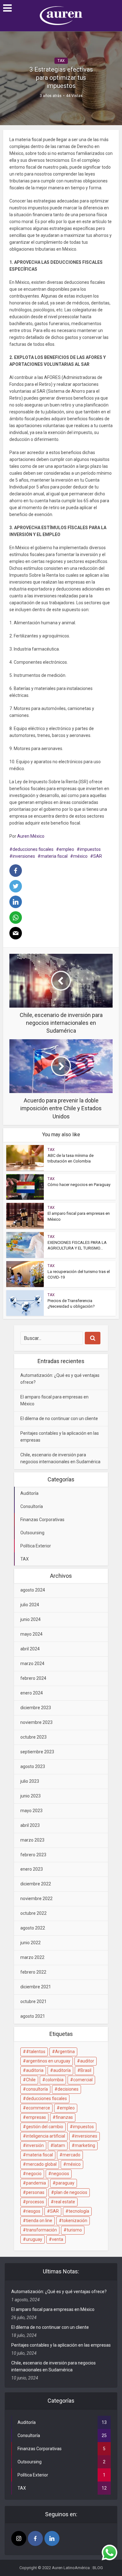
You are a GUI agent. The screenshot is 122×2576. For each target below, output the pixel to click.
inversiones (24, 856)
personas (35, 2192)
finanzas (64, 2117)
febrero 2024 (33, 1678)
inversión (35, 2145)
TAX (61, 61)
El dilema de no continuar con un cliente (59, 1418)
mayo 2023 (31, 1811)
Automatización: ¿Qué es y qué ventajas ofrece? (59, 2292)
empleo (67, 849)
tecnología (79, 2211)
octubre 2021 (33, 2001)
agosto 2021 (33, 2016)
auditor (87, 2061)
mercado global (41, 2164)
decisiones (68, 2089)
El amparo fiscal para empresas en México (53, 2309)
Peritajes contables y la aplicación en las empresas (61, 2345)
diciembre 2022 (36, 1884)
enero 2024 (32, 1693)
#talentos (36, 2052)
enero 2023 (32, 1869)
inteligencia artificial (46, 2136)
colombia (54, 2080)
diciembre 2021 (36, 1987)
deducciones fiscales (33, 849)
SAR (98, 856)
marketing (85, 2145)
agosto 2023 (33, 1766)
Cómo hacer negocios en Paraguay (79, 1185)
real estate (64, 2202)
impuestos (90, 849)
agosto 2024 (33, 1590)
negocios (60, 2174)
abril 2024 (30, 1649)
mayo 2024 (31, 1634)
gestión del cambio (45, 2127)
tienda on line (39, 2221)
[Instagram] (19, 2538)
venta (58, 2239)
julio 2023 (30, 1781)
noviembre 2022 (36, 1899)
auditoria (35, 2070)
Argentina (65, 2052)
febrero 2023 (33, 1855)
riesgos (33, 2211)
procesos (35, 2202)
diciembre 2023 (36, 1708)
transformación (41, 2230)
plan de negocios (71, 2192)
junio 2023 (30, 1796)
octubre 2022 (33, 1913)
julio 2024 (30, 1605)
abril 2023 (30, 1825)
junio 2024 (30, 1619)
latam (59, 2145)
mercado (71, 2155)
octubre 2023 (33, 1737)
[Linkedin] (52, 2538)
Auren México (31, 836)
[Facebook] (35, 2538)
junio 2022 (30, 1943)
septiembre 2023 (37, 1752)
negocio (34, 2174)
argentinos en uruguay (48, 2061)
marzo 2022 (32, 1957)
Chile (31, 2080)
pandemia (36, 2183)
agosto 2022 (33, 1928)
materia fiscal (54, 856)
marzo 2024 (32, 1664)
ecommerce (38, 2108)
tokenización (75, 2221)
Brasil (86, 2070)
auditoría (62, 2070)
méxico (80, 856)
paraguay (65, 2183)
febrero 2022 (33, 1972)
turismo (74, 2230)
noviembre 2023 (36, 1722)
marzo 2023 (32, 1840)
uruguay (34, 2239)
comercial (83, 2080)
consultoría (37, 2089)
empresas (36, 2117)
